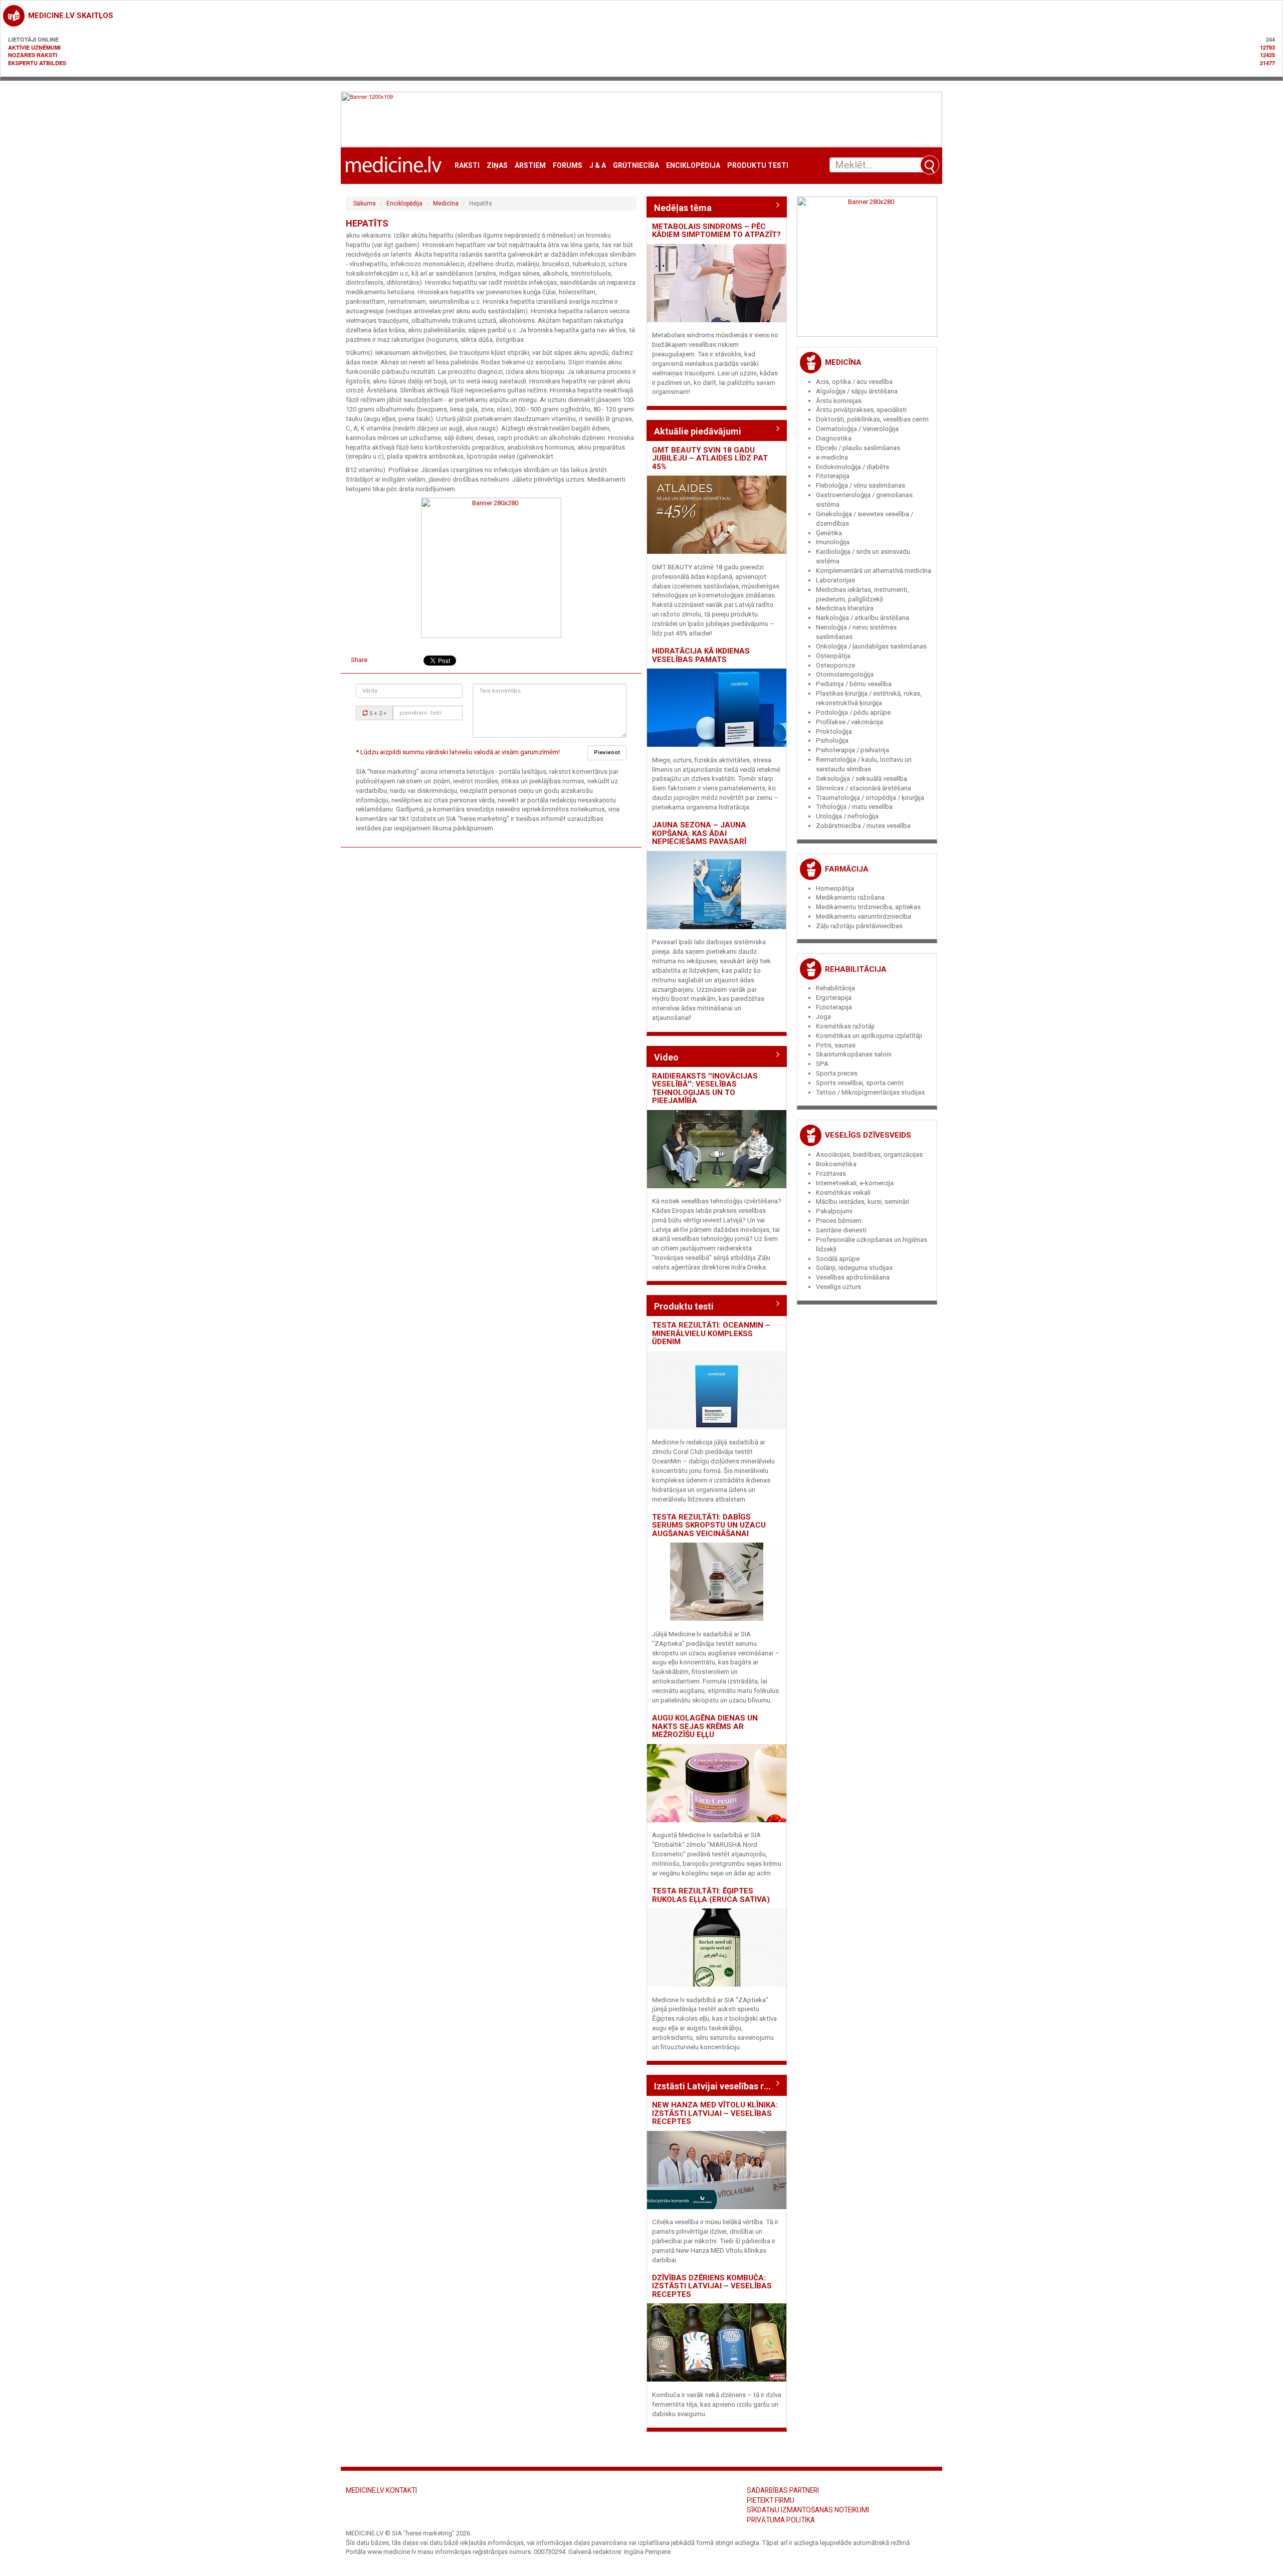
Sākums (365, 203)
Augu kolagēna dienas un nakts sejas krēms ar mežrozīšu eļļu (705, 1726)
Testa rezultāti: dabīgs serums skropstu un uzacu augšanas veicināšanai (709, 1525)
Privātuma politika (781, 2520)
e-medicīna (832, 457)
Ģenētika (829, 533)
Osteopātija (833, 656)
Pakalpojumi (834, 1211)
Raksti (467, 166)
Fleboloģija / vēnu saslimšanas (861, 485)
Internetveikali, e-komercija (855, 1183)
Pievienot (607, 753)
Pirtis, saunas (836, 1045)
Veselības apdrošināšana (853, 1277)
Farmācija (847, 869)
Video (666, 1057)
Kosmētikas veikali (843, 1193)
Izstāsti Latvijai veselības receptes (717, 2086)
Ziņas (497, 166)
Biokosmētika (836, 1164)
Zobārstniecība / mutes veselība (863, 826)
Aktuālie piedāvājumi (698, 431)
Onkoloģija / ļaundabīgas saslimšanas (871, 646)
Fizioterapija (834, 1007)
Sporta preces (837, 1073)
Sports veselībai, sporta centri (860, 1083)
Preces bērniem (839, 1221)
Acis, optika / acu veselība (854, 382)
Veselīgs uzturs (838, 1287)
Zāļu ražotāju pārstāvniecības (859, 926)
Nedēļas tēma (683, 208)
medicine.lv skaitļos (71, 16)
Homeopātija (835, 888)
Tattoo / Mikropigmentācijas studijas (870, 1092)
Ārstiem (530, 166)
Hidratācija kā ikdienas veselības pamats (701, 655)
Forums (568, 166)
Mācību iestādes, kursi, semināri (863, 1202)
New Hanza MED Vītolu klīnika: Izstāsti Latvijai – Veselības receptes (715, 2113)
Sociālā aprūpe (838, 1259)
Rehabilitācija (856, 969)
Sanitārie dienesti (841, 1230)
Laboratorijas (835, 580)
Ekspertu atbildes (37, 63)
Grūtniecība (636, 166)
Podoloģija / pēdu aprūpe (853, 712)
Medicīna (446, 203)
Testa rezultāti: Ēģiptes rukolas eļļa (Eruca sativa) (711, 1895)
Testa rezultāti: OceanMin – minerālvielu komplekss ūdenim (711, 1333)
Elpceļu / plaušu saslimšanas (858, 448)
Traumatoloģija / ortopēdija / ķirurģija (870, 798)
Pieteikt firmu (771, 2500)
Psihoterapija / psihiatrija (852, 750)
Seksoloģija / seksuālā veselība (862, 779)
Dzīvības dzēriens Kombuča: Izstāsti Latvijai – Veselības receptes (712, 2286)
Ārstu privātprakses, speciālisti (861, 410)
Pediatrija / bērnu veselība (854, 684)
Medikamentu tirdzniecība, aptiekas (868, 907)
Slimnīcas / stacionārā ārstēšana (864, 788)
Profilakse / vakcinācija (849, 722)
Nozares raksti (33, 55)
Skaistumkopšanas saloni (854, 1054)
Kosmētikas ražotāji (845, 1026)
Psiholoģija (832, 740)
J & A (598, 166)
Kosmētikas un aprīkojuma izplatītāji (869, 1036)
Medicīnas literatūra (845, 608)
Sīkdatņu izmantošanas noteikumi (808, 2510)
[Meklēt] (930, 165)
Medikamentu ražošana (850, 897)
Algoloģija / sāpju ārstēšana (857, 391)
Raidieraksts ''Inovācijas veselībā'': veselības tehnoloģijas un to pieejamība (705, 1089)
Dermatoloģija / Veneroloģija (857, 429)
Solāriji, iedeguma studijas (854, 1268)
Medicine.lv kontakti (381, 2490)
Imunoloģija (833, 542)
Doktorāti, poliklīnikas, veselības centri (872, 419)
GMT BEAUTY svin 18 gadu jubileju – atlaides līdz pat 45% (710, 458)
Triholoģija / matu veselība (854, 807)
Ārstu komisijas (839, 401)
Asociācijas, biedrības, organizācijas (869, 1154)
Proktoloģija (834, 731)
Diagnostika (834, 438)
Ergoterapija (834, 998)
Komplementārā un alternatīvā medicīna (874, 571)
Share (359, 660)
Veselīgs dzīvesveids (868, 1135)
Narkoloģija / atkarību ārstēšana (863, 618)
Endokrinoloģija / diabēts (852, 467)
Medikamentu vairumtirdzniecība (864, 916)
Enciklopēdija (693, 166)
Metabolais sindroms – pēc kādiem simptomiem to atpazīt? (716, 231)
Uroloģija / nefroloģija (847, 816)
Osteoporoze (835, 665)
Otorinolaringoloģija (845, 674)
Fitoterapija (833, 476)
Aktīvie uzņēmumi (34, 47)
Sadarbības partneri (783, 2490)
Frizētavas (831, 1173)
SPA (822, 1064)
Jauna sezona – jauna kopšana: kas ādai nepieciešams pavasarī (699, 833)
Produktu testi (758, 166)
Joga (823, 1017)
